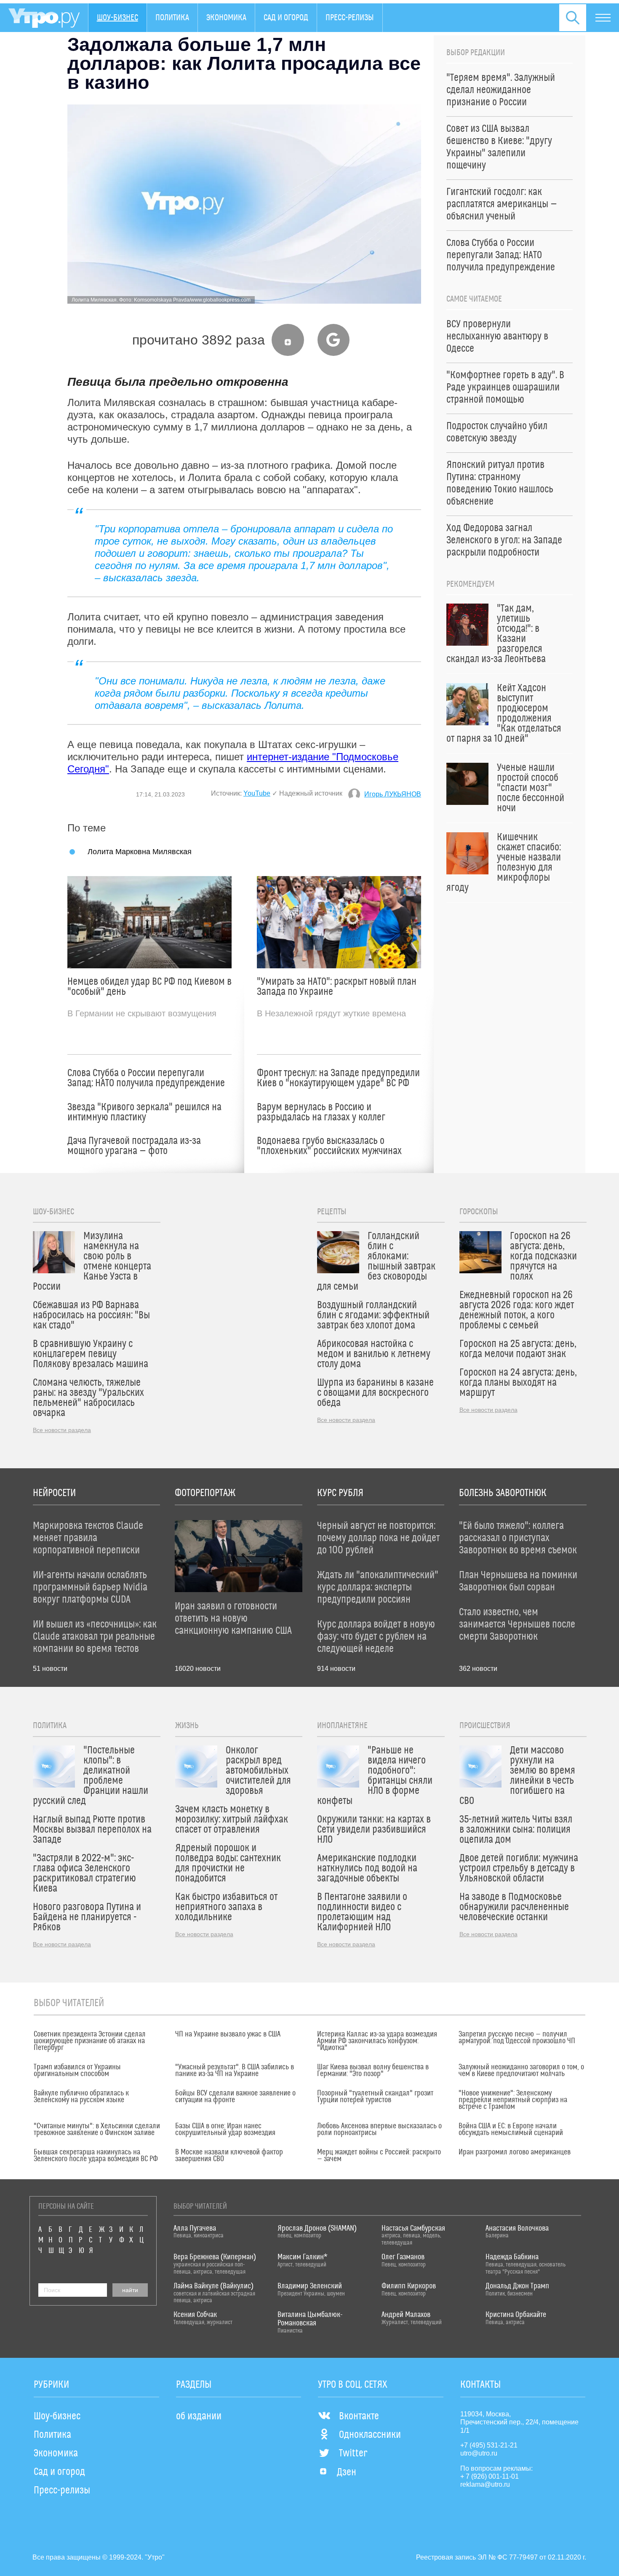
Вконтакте (359, 2416)
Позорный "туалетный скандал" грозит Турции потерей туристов (375, 2097)
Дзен (347, 2472)
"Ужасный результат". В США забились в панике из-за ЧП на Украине (235, 2071)
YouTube (257, 793)
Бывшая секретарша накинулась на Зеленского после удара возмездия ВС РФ (96, 2156)
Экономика (226, 18)
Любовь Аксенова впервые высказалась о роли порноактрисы (379, 2130)
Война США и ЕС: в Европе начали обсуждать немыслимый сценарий (511, 2130)
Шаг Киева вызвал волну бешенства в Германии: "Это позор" (373, 2071)
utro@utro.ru (479, 2453)
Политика (172, 18)
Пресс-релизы (350, 18)
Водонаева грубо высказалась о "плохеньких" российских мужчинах (329, 1146)
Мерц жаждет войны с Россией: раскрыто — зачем (379, 2156)
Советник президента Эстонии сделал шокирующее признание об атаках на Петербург (90, 2041)
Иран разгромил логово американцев (515, 2152)
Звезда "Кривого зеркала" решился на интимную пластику (144, 1112)
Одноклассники (370, 2435)
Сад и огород (286, 18)
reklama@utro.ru (485, 2484)
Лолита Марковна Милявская (140, 851)
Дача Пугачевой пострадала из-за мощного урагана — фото (134, 1146)
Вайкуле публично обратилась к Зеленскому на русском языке (81, 2097)
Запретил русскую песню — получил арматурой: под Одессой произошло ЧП (517, 2038)
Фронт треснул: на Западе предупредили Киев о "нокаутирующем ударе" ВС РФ (338, 1078)
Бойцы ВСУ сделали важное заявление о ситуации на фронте (235, 2097)
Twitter (353, 2453)
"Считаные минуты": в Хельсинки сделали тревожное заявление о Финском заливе (97, 2130)
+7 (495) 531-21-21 (489, 2445)
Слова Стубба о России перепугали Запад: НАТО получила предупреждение (146, 1078)
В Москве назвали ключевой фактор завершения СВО (229, 2156)
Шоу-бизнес (117, 18)
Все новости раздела (62, 1430)
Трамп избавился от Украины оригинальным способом (77, 2071)
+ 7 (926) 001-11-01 (490, 2476)
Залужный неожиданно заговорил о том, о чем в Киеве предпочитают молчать (521, 2071)
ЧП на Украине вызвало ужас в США (228, 2034)
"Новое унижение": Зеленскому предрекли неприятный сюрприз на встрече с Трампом (513, 2100)
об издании (199, 2416)
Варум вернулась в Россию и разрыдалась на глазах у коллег (321, 1112)
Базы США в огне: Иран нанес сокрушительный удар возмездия (225, 2130)
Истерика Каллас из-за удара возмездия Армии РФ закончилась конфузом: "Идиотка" (377, 2041)
